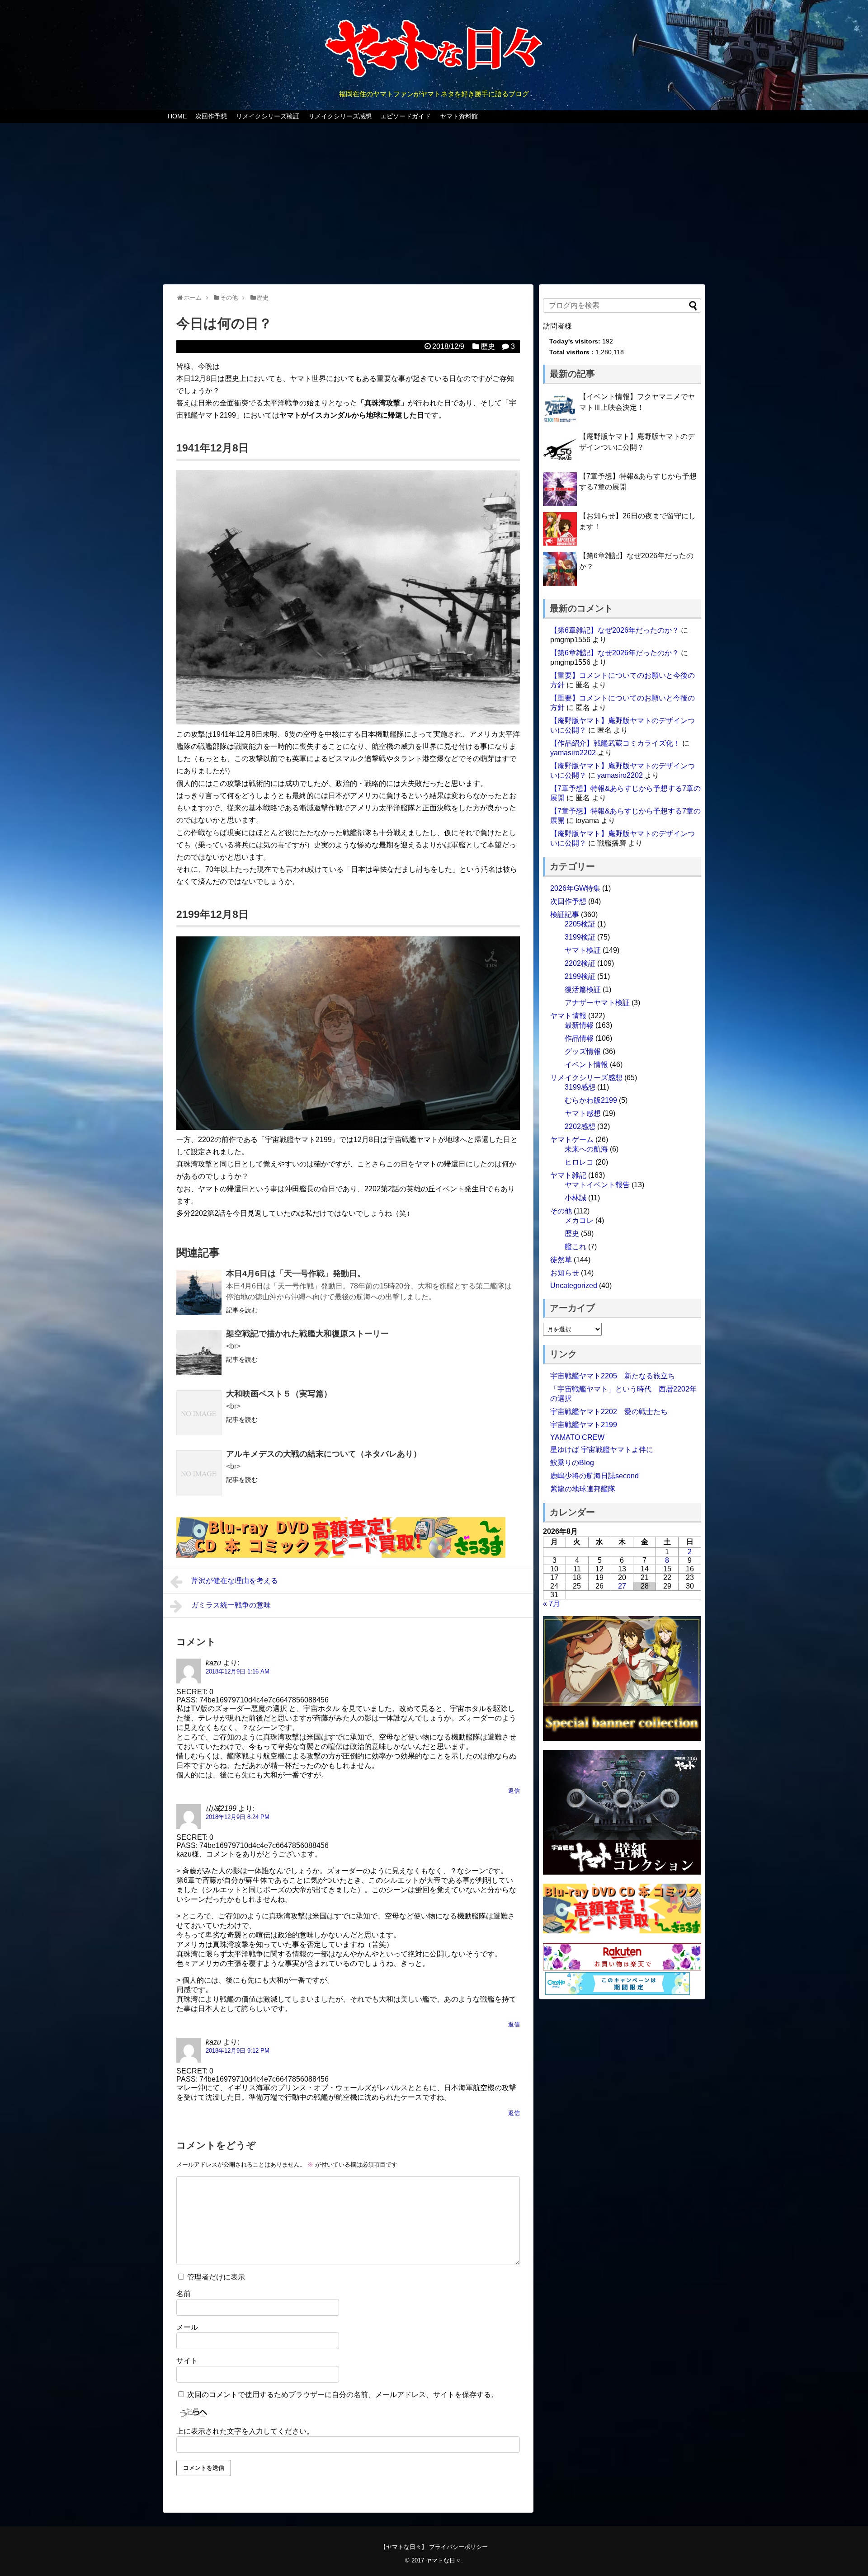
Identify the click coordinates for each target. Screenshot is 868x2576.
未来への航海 (586, 1149)
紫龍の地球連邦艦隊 (583, 1489)
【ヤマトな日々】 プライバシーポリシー (434, 2547)
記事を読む (242, 1310)
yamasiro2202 (573, 753)
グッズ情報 (583, 1051)
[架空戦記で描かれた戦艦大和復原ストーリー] (199, 1353)
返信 (514, 1791)
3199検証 (580, 937)
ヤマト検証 (583, 950)
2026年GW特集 (575, 888)
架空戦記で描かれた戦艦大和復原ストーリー (307, 1334)
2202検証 (580, 963)
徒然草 (561, 1260)
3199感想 (580, 1087)
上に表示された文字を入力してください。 (245, 2431)
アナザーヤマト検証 (597, 1003)
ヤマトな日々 (443, 2560)
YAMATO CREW (577, 1437)
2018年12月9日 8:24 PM (238, 1817)
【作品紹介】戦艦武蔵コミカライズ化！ (615, 743)
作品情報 (579, 1038)
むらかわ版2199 (591, 1100)
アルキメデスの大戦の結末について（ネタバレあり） (324, 1454)
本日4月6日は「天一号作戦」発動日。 (296, 1274)
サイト (187, 2361)
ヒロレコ (579, 1162)
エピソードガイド (406, 116)
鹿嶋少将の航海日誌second (594, 1476)
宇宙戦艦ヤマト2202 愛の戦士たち (609, 1412)
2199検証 (580, 976)
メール (187, 2327)
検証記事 (565, 914)
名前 (184, 2294)
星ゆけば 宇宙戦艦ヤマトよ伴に (602, 1450)
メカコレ (579, 1220)
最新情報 (579, 1025)
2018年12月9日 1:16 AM (238, 1671)
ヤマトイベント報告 (597, 1185)
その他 (561, 1211)
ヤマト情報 (568, 1016)
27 (622, 1586)
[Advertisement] (434, 205)
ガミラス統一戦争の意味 (231, 1605)
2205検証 (580, 924)
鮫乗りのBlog (572, 1463)
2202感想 (580, 1126)
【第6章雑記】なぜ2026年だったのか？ (615, 630)
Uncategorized (574, 1286)
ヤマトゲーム (572, 1140)
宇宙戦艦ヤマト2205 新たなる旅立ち (613, 1376)
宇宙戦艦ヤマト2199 (584, 1425)
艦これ (576, 1247)
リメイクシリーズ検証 (268, 116)
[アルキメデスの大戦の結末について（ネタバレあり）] (199, 1473)
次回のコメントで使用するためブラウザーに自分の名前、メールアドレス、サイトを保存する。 (343, 2395)
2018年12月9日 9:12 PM (238, 2051)
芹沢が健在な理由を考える (235, 1581)
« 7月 (552, 1604)
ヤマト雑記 (568, 1175)
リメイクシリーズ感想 (340, 116)
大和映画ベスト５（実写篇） (279, 1394)
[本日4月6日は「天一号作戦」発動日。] (199, 1293)
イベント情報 (586, 1065)
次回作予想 (211, 116)
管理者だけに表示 (215, 2277)
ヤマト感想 (583, 1113)
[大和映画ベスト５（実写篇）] (199, 1413)
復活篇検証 (583, 990)
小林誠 (576, 1198)
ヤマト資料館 (459, 116)
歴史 (488, 346)
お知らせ (565, 1273)
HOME (177, 116)
